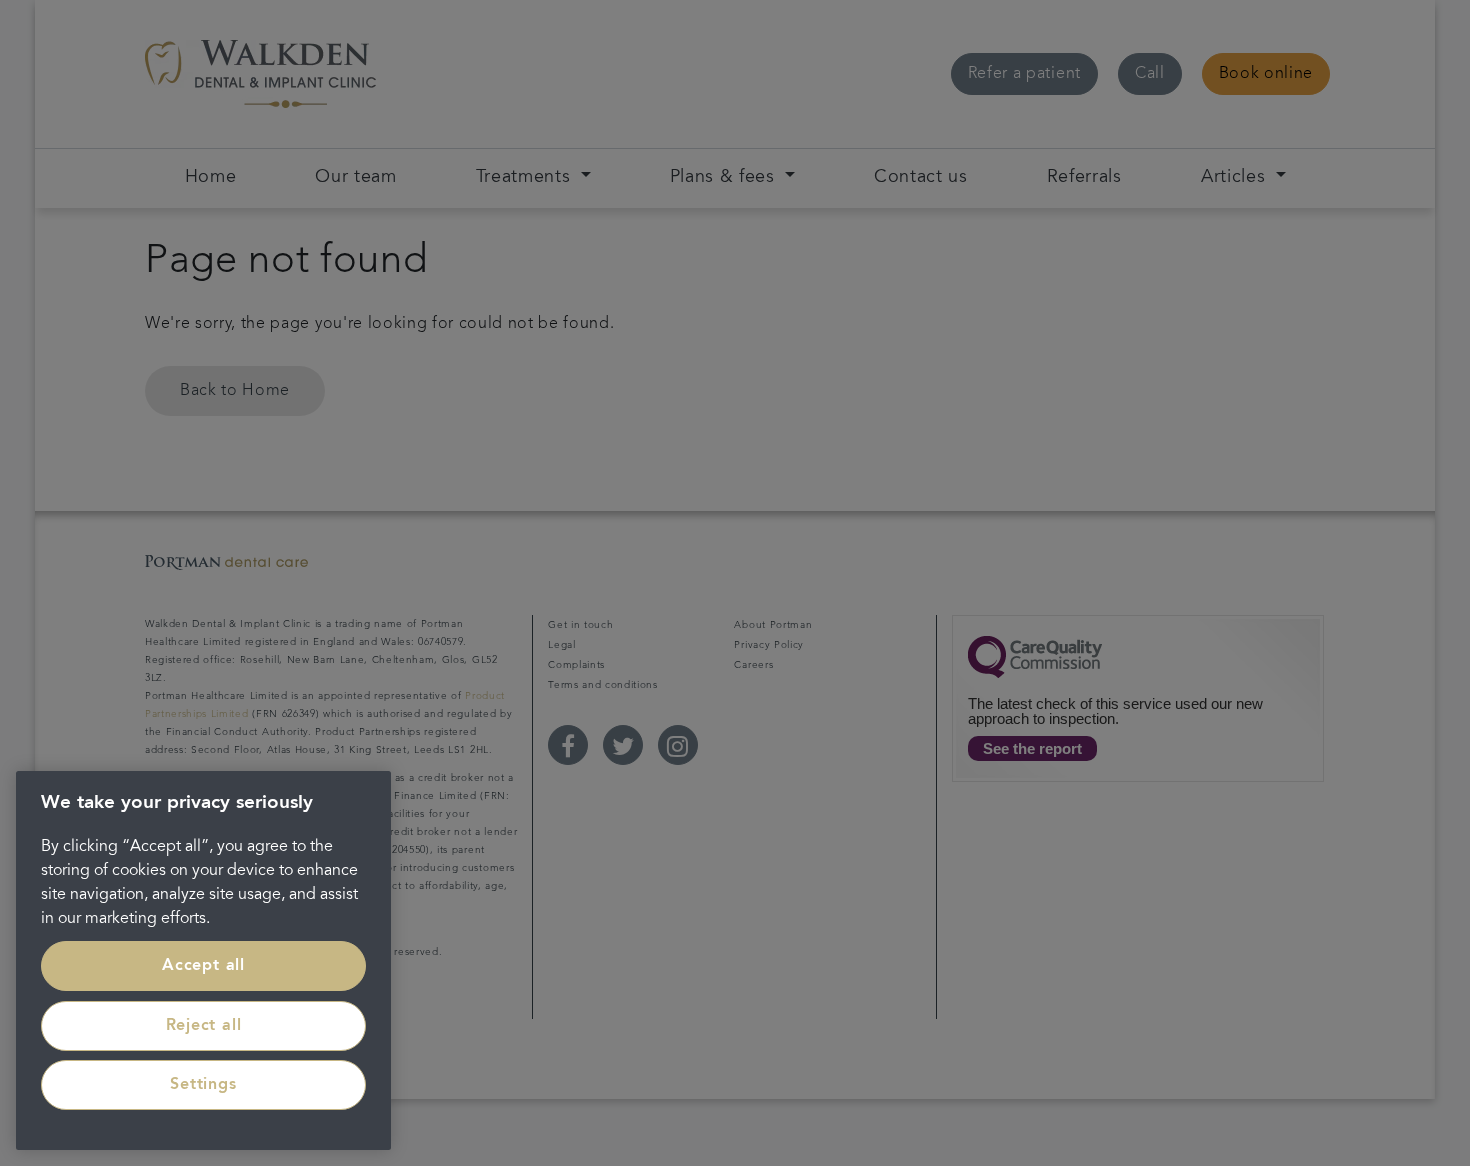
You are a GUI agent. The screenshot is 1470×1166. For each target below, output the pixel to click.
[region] (203, 960)
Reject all (204, 1026)
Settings (203, 1085)
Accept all (203, 966)
